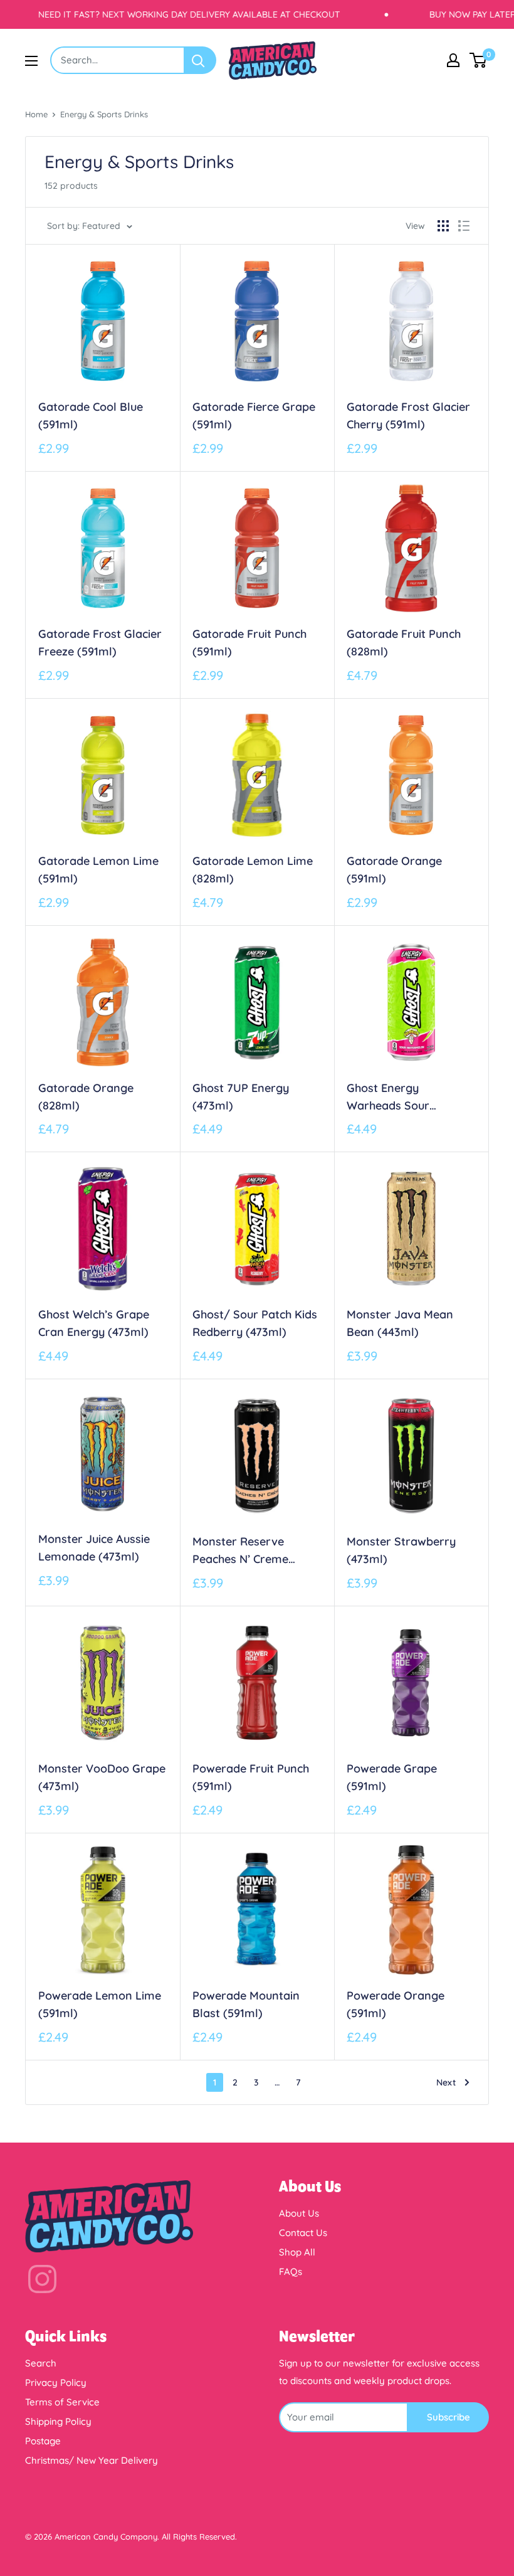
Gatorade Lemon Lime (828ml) (253, 870)
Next (446, 2082)
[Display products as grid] (443, 226)
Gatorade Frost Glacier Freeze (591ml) (100, 643)
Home (36, 114)
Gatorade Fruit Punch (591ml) (249, 643)
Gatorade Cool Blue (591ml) (91, 416)
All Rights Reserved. (199, 2536)
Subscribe (448, 2417)
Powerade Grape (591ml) (392, 1777)
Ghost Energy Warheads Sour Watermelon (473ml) (402, 1098)
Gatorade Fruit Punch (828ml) (404, 643)
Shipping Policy (58, 2421)
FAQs (291, 2271)
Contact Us (303, 2233)
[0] (479, 60)
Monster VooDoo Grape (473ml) (102, 1777)
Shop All (297, 2252)
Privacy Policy (56, 2383)
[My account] (453, 60)
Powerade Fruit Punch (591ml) (251, 1777)
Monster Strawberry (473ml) (401, 1550)
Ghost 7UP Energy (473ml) (241, 1097)
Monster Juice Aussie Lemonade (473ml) (94, 1548)
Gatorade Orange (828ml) (86, 1097)
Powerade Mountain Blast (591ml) (246, 2004)
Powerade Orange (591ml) (396, 2004)
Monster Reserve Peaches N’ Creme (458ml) (240, 1551)
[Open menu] (31, 61)
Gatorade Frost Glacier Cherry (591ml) (408, 416)
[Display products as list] (464, 226)
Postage (43, 2441)
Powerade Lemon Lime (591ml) (100, 2004)
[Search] (201, 60)
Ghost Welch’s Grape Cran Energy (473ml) (94, 1323)
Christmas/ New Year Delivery (92, 2460)
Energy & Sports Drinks (104, 114)
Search (41, 2363)
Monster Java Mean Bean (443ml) (400, 1323)
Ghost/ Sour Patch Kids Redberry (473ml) (255, 1323)
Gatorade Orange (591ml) (394, 870)
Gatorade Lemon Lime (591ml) (98, 870)
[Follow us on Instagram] (42, 2282)
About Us (299, 2213)
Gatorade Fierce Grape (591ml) (254, 416)
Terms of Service (62, 2402)
